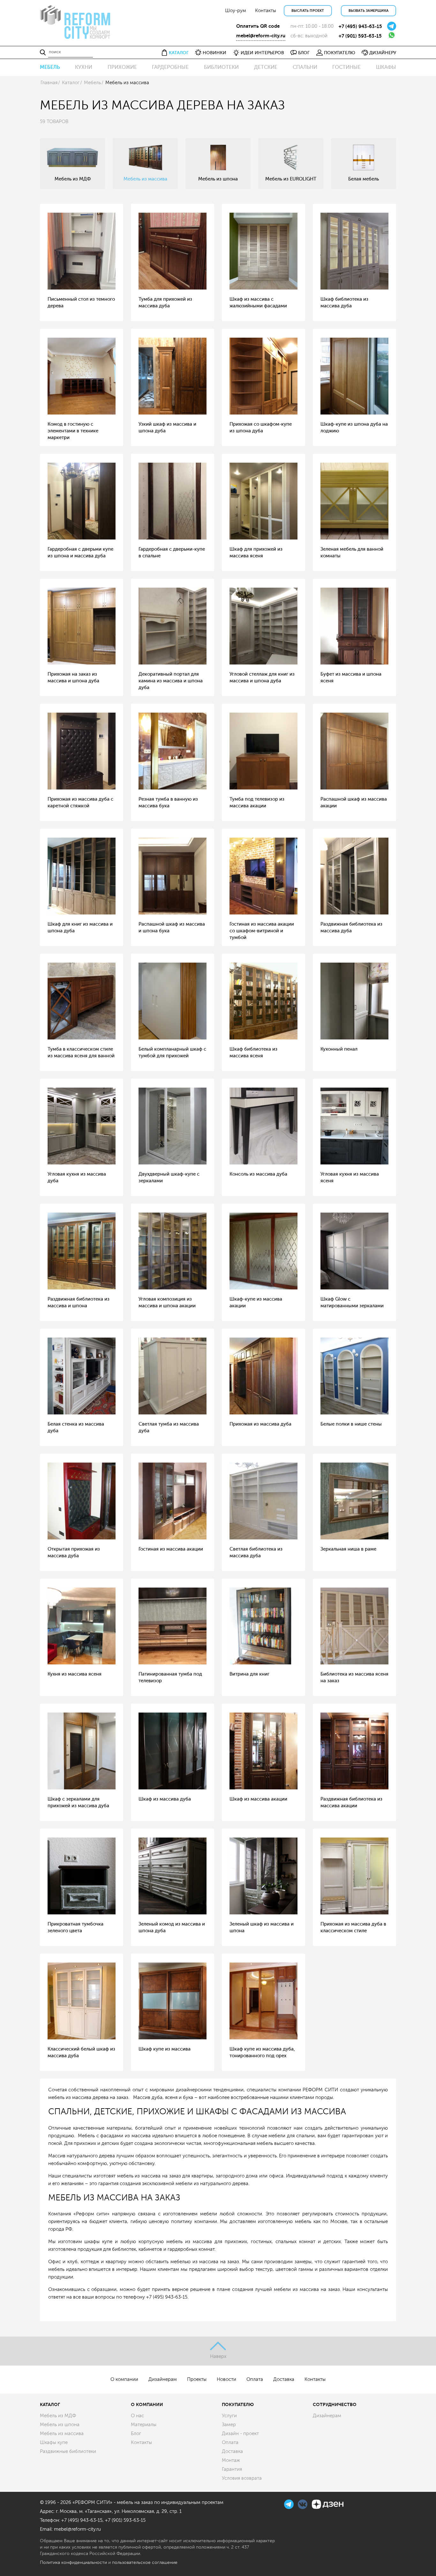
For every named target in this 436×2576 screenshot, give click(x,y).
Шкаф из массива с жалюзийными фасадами (258, 303)
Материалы (144, 2425)
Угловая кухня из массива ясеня (350, 1178)
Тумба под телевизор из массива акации (257, 803)
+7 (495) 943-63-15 (360, 26)
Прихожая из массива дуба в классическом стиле (353, 1927)
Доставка (284, 2379)
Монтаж (231, 2460)
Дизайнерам (163, 2379)
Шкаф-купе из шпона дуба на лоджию (354, 428)
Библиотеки (221, 67)
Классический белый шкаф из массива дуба (81, 2052)
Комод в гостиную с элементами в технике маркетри (73, 431)
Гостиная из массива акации (171, 1549)
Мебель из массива (62, 2434)
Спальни (305, 67)
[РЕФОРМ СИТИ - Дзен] (328, 2503)
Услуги (229, 2416)
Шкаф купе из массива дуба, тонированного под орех (262, 2052)
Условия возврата (242, 2478)
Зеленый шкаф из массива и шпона (262, 1927)
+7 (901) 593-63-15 (360, 36)
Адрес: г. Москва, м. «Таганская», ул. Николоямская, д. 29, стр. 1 (111, 2511)
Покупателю (238, 2404)
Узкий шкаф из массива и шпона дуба (167, 428)
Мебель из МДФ (58, 2416)
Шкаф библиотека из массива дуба (344, 303)
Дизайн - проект (240, 2434)
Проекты (197, 2379)
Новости (226, 2379)
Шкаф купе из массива (165, 2049)
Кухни (84, 67)
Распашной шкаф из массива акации (354, 803)
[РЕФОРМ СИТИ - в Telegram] (289, 2503)
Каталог (71, 83)
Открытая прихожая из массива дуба (74, 1552)
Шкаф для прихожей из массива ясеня (256, 553)
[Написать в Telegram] (392, 26)
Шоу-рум (236, 11)
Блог (136, 2434)
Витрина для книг (249, 1674)
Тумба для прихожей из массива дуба (165, 303)
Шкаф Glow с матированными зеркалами (352, 1303)
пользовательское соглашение (145, 2562)
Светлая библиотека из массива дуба (256, 1552)
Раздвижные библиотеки (68, 2451)
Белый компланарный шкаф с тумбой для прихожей (172, 1053)
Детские (266, 67)
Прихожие (122, 67)
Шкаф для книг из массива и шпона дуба (80, 928)
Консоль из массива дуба (258, 1174)
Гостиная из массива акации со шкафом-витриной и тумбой (262, 931)
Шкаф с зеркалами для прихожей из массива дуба (78, 1802)
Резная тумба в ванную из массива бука (168, 803)
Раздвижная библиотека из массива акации (351, 1802)
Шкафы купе (54, 2443)
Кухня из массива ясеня (75, 1674)
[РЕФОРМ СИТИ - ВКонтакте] (303, 2503)
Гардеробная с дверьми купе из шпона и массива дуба (80, 553)
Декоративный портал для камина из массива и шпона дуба (171, 681)
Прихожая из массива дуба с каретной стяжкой (80, 803)
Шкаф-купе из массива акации (256, 1303)
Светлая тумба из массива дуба (169, 1427)
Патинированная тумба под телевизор (170, 1677)
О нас (137, 2416)
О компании (124, 2379)
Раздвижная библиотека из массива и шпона (79, 1303)
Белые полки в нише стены (351, 1424)
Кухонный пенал (339, 1049)
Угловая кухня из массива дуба (77, 1178)
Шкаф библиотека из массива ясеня (253, 1053)
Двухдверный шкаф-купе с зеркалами (169, 1178)
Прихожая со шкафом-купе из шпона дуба (261, 428)
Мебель (50, 67)
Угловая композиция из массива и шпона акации (167, 1303)
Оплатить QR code (258, 26)
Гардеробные (170, 67)
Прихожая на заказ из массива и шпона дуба (73, 678)
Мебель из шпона (60, 2425)
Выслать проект (308, 11)
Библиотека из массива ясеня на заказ (354, 1677)
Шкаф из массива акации (258, 1799)
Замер (229, 2425)
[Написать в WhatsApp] (392, 35)
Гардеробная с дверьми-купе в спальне (172, 553)
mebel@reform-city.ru (261, 36)
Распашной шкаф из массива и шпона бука (172, 928)
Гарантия (232, 2469)
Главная (49, 83)
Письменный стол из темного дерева (81, 303)
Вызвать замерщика (368, 11)
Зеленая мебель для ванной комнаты (352, 553)
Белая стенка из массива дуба (76, 1427)
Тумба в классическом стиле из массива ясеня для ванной (81, 1053)
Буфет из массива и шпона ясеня (351, 678)
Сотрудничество (335, 2404)
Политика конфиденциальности (73, 2562)
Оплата (255, 2379)
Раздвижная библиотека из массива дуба (351, 928)
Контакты (266, 11)
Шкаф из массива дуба (165, 1799)
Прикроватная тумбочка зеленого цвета (75, 1927)
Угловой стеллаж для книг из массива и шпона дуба (262, 678)
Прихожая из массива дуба (260, 1424)
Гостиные (346, 67)
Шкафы (386, 67)
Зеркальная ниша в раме (348, 1549)
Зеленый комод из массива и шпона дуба (172, 1927)
